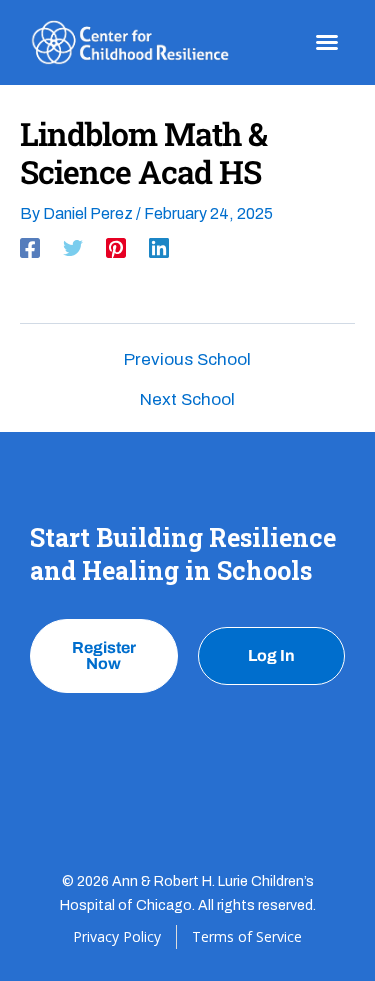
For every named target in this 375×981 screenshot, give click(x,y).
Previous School (187, 359)
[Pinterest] (116, 248)
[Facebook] (30, 248)
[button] (327, 42)
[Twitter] (73, 248)
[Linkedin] (159, 248)
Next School (187, 399)
